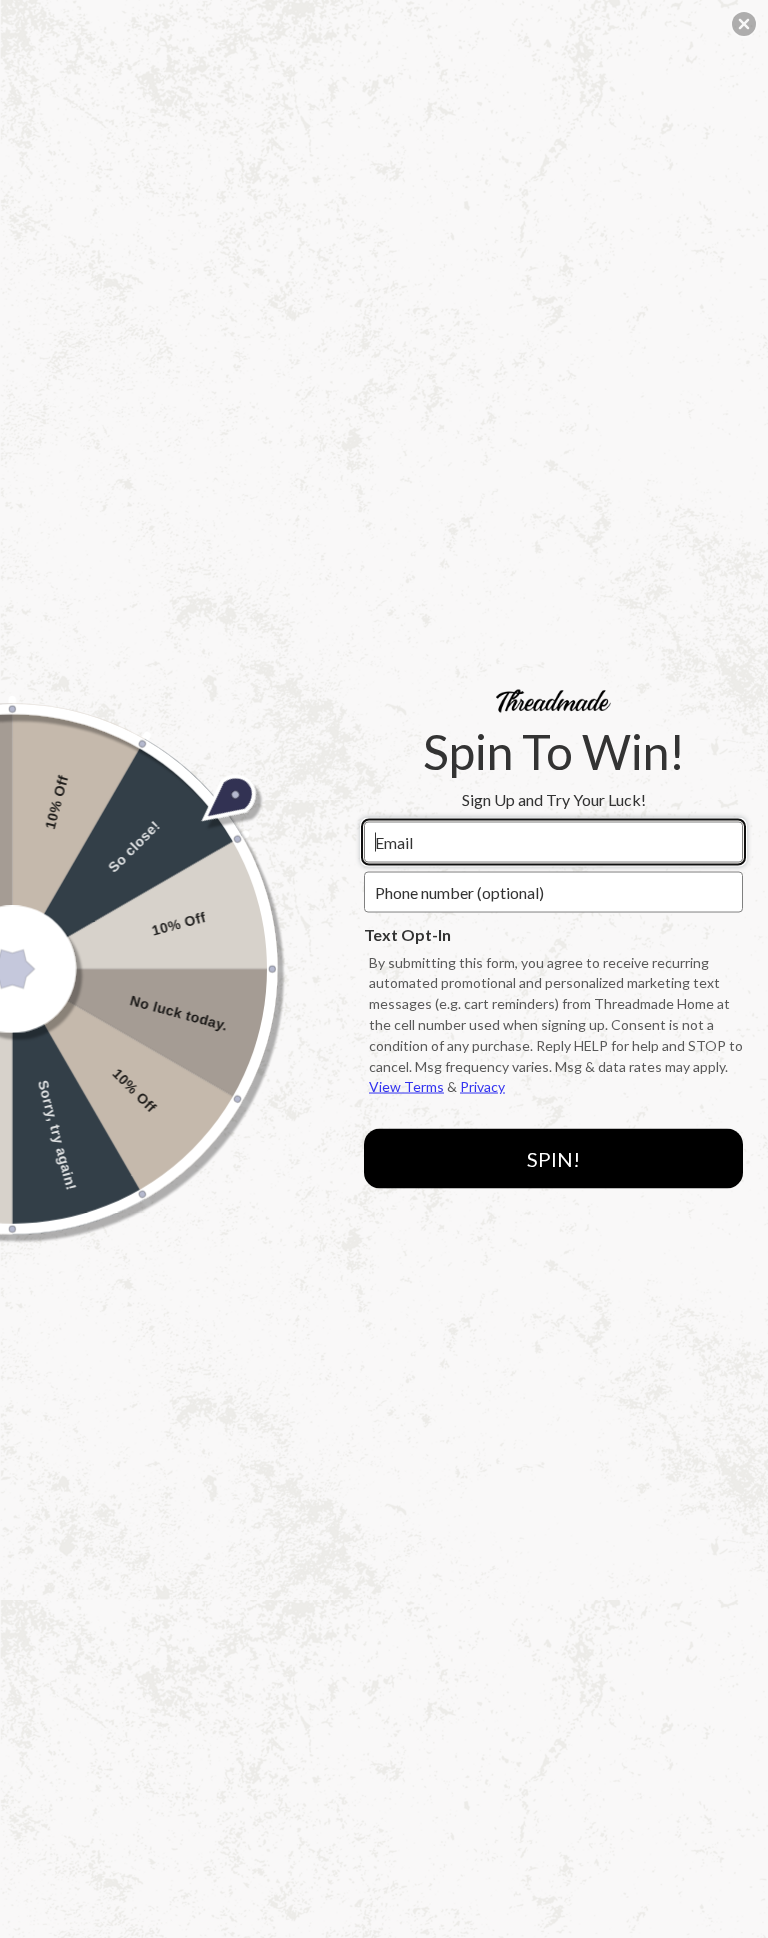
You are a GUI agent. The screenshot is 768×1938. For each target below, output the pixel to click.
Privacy (482, 1086)
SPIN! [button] (553, 1158)
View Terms (406, 1086)
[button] (744, 24)
